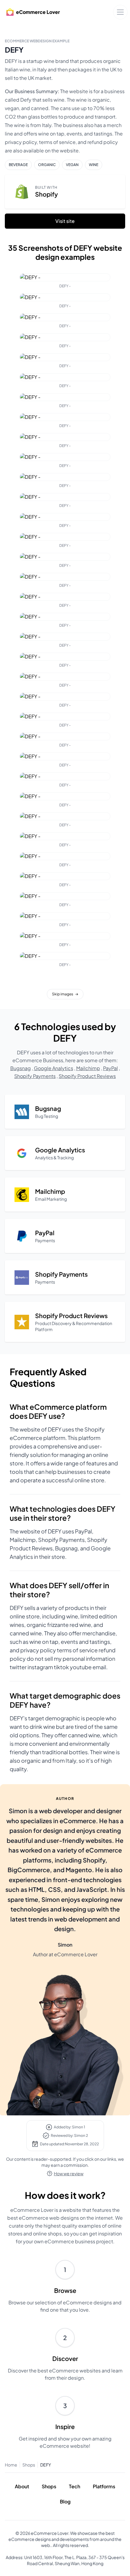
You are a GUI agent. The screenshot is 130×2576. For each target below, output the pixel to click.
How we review (69, 2173)
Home (11, 2465)
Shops (29, 2465)
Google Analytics (54, 1068)
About (22, 2486)
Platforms (104, 2486)
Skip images (65, 994)
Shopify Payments (35, 1076)
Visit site (65, 221)
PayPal (110, 1068)
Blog (65, 2501)
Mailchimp (88, 1068)
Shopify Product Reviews (87, 1076)
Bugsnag (21, 1068)
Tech (75, 2486)
